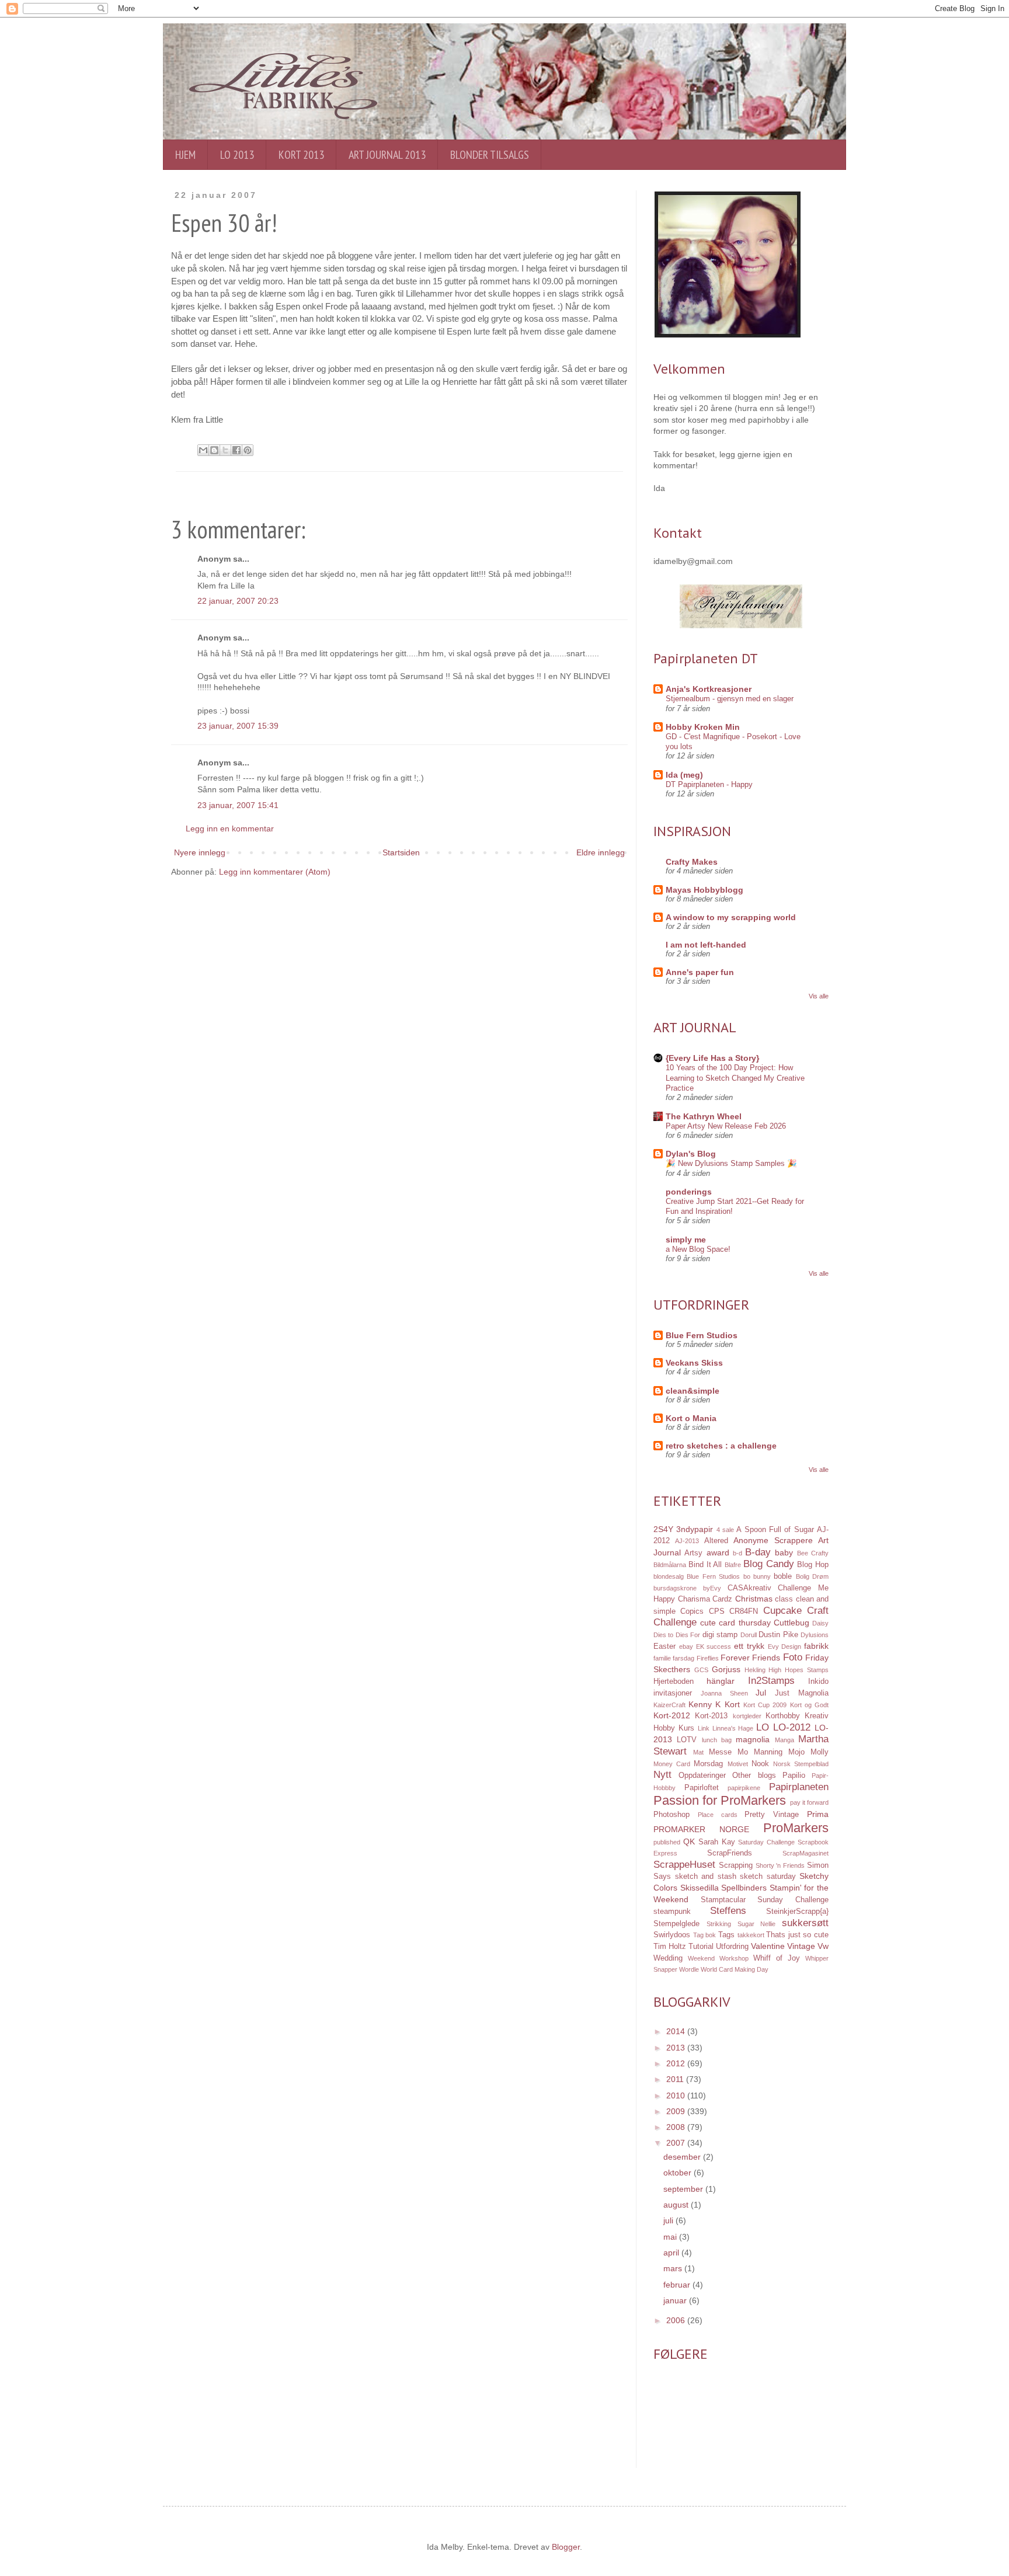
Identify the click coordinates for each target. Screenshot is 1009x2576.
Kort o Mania (691, 1418)
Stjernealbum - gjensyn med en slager (730, 699)
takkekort (751, 1935)
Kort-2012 (672, 1715)
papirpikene (744, 1788)
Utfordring (732, 1947)
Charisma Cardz (705, 1599)
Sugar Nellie (757, 1924)
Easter (664, 1646)
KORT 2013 (301, 155)
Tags (726, 1935)
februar (678, 2285)
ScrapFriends (730, 1853)
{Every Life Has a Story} (712, 1058)
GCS (701, 1670)
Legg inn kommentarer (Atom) (275, 872)
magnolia (753, 1739)
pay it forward (809, 1802)
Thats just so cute (797, 1935)
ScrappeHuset (684, 1865)
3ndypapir (695, 1529)
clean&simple (693, 1391)
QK (689, 1842)
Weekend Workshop (718, 1958)
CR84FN (744, 1611)
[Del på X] (225, 450)
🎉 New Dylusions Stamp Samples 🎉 (731, 1163)
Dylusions (815, 1635)
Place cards (718, 1815)
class (784, 1599)
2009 (677, 2111)
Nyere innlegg (200, 852)
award (718, 1552)
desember (683, 2157)
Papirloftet (702, 1788)
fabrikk (816, 1646)
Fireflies (708, 1658)
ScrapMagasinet (806, 1853)
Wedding (668, 1958)
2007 (677, 2143)
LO (763, 1727)
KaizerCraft (669, 1705)
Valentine (768, 1946)
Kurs (686, 1728)
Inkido (818, 1682)
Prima (818, 1814)
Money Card (672, 1764)
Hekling (755, 1670)
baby (784, 1552)
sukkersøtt (805, 1923)
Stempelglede (676, 1924)
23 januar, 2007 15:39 (238, 726)
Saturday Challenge (766, 1842)
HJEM (185, 155)
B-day (758, 1552)
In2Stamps (771, 1681)
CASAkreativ (749, 1588)
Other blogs (754, 1776)
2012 (677, 2063)
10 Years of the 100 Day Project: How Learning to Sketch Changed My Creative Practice (735, 1078)
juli (669, 2220)
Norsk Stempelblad (801, 1764)
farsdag (683, 1658)
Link (704, 1728)
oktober (679, 2173)
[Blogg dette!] (214, 450)
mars (674, 2268)
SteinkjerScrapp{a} (797, 1912)
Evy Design (785, 1646)
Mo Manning (760, 1752)
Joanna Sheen (724, 1693)
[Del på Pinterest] (248, 450)
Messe (720, 1752)
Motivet (738, 1764)
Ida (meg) (684, 775)
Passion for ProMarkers (720, 1800)
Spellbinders (744, 1888)
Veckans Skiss (694, 1363)
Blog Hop (813, 1565)
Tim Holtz (670, 1947)
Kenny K (704, 1704)
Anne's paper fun (700, 972)
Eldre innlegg (601, 852)
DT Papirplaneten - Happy (709, 784)
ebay (686, 1646)
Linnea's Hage (733, 1728)
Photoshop (671, 1815)
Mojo (796, 1752)
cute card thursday (735, 1623)
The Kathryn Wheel (704, 1116)
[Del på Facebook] (236, 450)
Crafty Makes (692, 862)
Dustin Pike (778, 1635)
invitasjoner (673, 1693)
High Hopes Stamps (798, 1670)
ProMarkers (796, 1828)
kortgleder (747, 1716)
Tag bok (705, 1935)
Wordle (689, 1969)
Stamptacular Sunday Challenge (765, 1900)
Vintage (801, 1946)
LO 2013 (237, 155)
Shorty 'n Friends (780, 1865)
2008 (677, 2127)
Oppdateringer (702, 1776)
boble (783, 1576)
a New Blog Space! (698, 1249)
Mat (698, 1752)
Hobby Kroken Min (703, 727)
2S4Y (663, 1529)
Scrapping (736, 1865)
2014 (677, 2031)
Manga (784, 1740)
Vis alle (819, 996)
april (672, 2253)
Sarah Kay (717, 1842)
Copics (692, 1611)
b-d (737, 1553)
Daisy (820, 1623)
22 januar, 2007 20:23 (238, 601)
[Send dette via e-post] (203, 450)
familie (662, 1658)
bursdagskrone (675, 1588)
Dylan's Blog (691, 1154)
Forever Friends (750, 1658)
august (677, 2205)
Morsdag (708, 1764)
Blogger (566, 2547)
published (667, 1842)
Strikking (719, 1924)
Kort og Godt (809, 1705)
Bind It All (705, 1565)
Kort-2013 (711, 1716)
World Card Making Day (735, 1969)
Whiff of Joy (777, 1958)
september (684, 2189)
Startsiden (401, 852)
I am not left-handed (706, 945)
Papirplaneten (799, 1787)
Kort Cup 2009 (765, 1705)
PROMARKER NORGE (701, 1829)
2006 (677, 2320)
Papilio (794, 1776)
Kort (732, 1704)
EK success (714, 1646)
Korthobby (783, 1716)
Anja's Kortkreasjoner (709, 689)
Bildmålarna (670, 1565)
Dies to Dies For (677, 1635)
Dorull (749, 1635)
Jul (761, 1693)
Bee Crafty (813, 1553)
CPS (717, 1611)
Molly (820, 1752)
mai (671, 2237)
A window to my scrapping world (731, 917)
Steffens (728, 1911)
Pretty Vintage (772, 1815)
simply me (686, 1240)
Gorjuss (726, 1669)
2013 (677, 2048)
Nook (760, 1764)
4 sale (725, 1530)
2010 (677, 2095)
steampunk (672, 1912)
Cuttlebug (791, 1623)
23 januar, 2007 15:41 (238, 805)
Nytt (662, 1775)
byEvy (712, 1588)
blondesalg (669, 1576)
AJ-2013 (687, 1541)
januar (676, 2300)
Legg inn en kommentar (230, 829)
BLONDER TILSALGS (490, 155)
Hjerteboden (674, 1682)
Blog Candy (769, 1564)
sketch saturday (768, 1877)
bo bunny (757, 1576)
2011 (676, 2079)
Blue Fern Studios (702, 1335)
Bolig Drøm (812, 1576)
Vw (823, 1946)
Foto (793, 1657)
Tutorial (701, 1947)
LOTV (687, 1740)
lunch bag (717, 1740)
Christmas (754, 1599)
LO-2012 (792, 1727)
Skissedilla (700, 1888)
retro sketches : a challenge (721, 1446)
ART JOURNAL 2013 (387, 155)
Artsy (693, 1553)
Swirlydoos (672, 1935)
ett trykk (749, 1646)
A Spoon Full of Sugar (775, 1530)
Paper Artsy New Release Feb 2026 (726, 1126)
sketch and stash (706, 1877)
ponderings (689, 1192)
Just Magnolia (802, 1693)
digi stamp (720, 1635)
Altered (716, 1541)
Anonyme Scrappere (773, 1540)
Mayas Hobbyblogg (704, 890)
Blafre (733, 1565)
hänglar (721, 1681)
